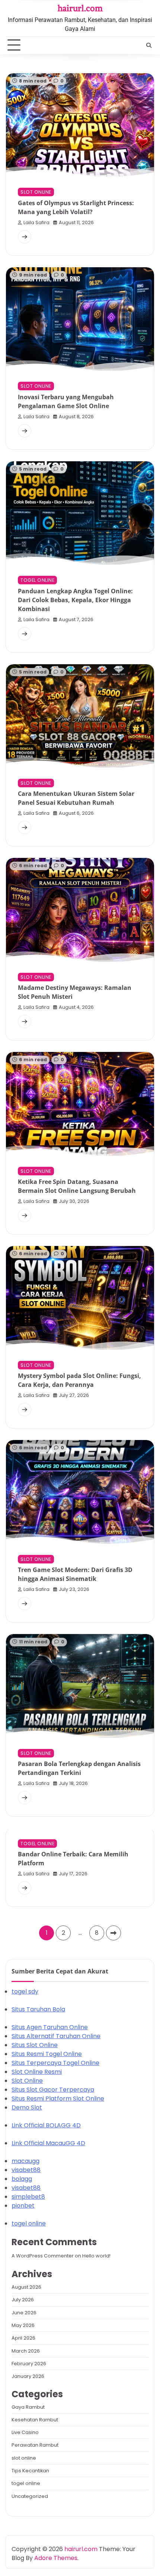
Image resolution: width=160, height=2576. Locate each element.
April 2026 (23, 2338)
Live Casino (25, 2432)
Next (113, 1933)
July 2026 (23, 2300)
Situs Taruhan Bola (38, 2009)
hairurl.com (80, 8)
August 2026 (26, 2287)
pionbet (23, 2206)
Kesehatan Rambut (35, 2420)
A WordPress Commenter (43, 2256)
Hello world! (96, 2256)
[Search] (149, 45)
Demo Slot (27, 2107)
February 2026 (29, 2364)
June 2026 (24, 2313)
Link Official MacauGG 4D (48, 2143)
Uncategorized (30, 2496)
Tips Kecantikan (30, 2471)
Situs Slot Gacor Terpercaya (53, 2090)
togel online (37, 580)
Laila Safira (36, 222)
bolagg (22, 2179)
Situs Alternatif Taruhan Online (56, 2036)
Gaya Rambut (28, 2407)
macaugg (25, 2161)
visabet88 (26, 2170)
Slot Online (27, 2081)
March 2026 (26, 2351)
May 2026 (23, 2325)
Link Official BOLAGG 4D (46, 2125)
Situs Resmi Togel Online (47, 2054)
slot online (36, 192)
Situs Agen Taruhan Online (50, 2027)
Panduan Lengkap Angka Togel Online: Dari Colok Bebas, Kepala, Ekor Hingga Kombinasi (75, 600)
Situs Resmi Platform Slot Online (58, 2099)
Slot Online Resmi (37, 2072)
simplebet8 (28, 2197)
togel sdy (25, 1991)
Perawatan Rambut (35, 2445)
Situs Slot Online (35, 2045)
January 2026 (28, 2376)
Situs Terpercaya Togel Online (55, 2063)
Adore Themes (56, 2558)
